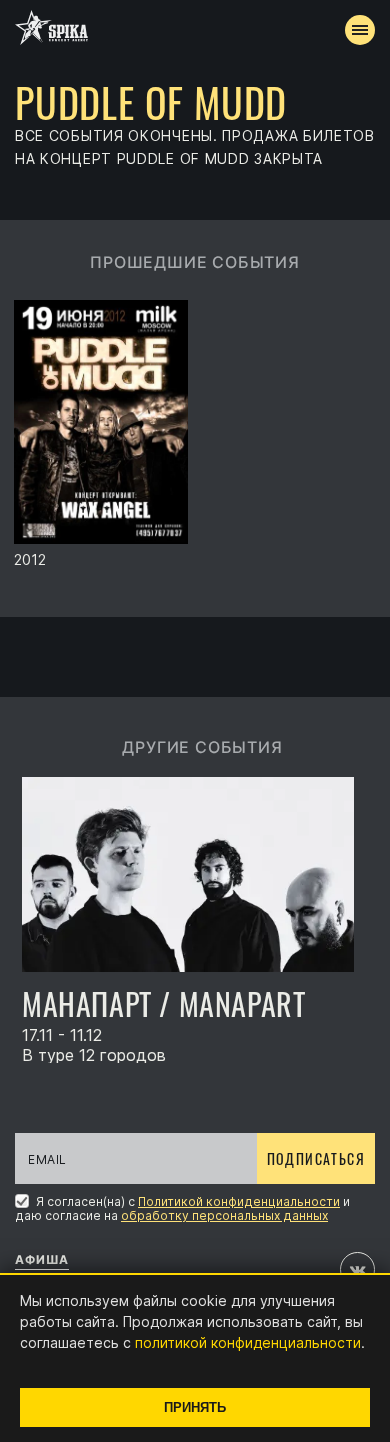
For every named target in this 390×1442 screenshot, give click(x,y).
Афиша (42, 1259)
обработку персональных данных (224, 1215)
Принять (195, 1407)
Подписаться (316, 1158)
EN (232, 366)
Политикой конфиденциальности (239, 1201)
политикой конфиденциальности (248, 1342)
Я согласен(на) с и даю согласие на (182, 1208)
